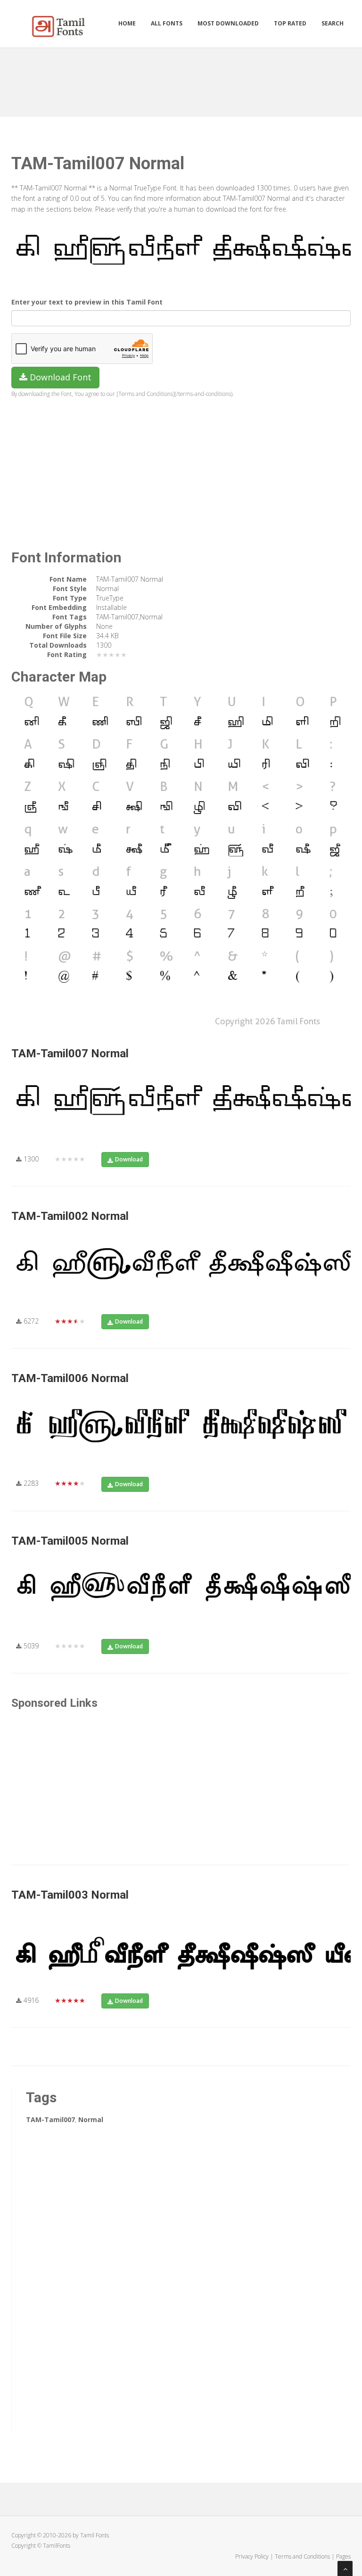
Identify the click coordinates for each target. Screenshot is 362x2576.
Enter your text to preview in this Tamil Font (87, 302)
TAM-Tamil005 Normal (70, 1541)
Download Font (59, 377)
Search (333, 23)
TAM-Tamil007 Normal (70, 1053)
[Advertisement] (183, 79)
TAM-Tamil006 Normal (70, 1378)
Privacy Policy (252, 2556)
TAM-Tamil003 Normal (70, 1895)
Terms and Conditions (302, 2556)
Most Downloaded (228, 23)
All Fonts (167, 23)
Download (129, 1159)
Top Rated (290, 23)
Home (127, 23)
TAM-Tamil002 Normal (70, 1216)
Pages (343, 2556)
